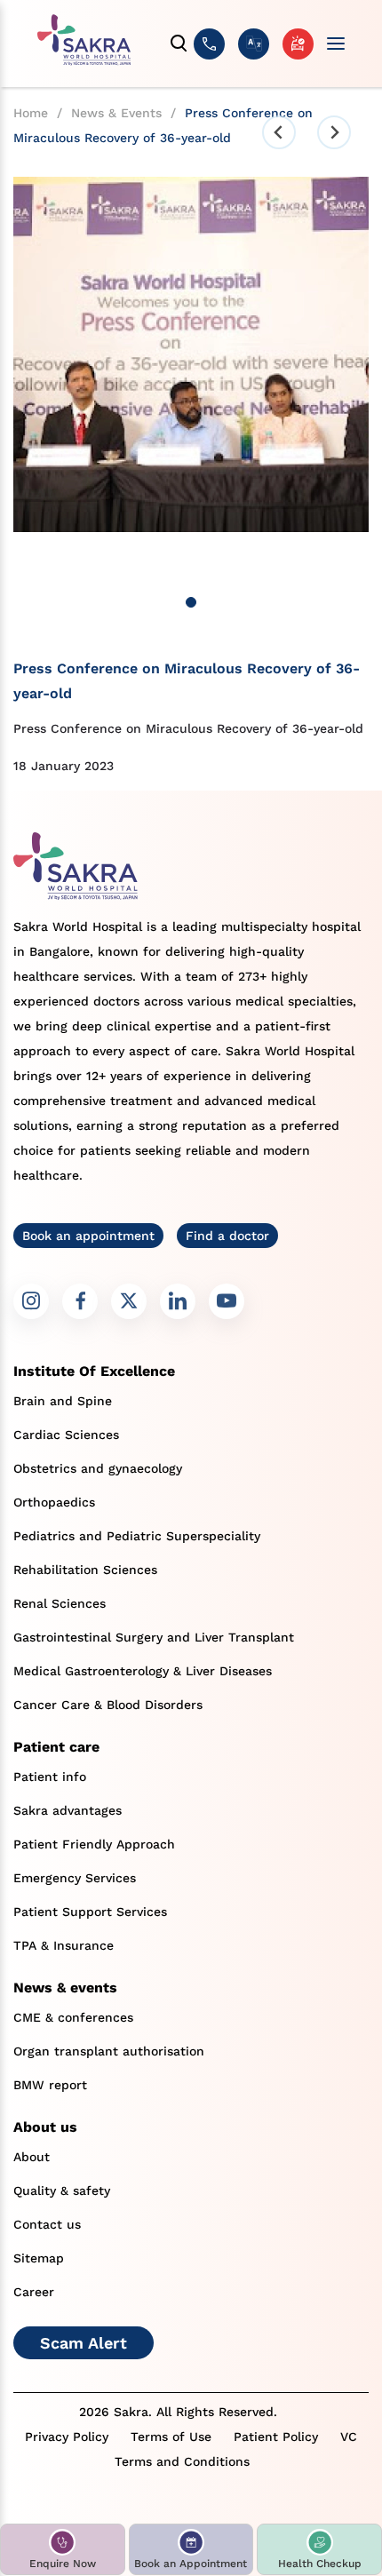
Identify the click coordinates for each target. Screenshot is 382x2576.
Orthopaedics (54, 1502)
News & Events (116, 113)
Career (34, 2292)
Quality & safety (62, 2190)
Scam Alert (84, 2343)
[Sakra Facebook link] (80, 1301)
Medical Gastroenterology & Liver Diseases (143, 1671)
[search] (179, 44)
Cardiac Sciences (66, 1435)
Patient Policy (276, 2437)
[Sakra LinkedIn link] (178, 1301)
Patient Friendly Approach (94, 1844)
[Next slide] (334, 132)
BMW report (50, 2085)
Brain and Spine (63, 1401)
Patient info (50, 1777)
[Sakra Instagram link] (31, 1301)
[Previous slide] (279, 132)
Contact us (47, 2224)
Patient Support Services (90, 1912)
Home (31, 113)
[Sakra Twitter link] (129, 1301)
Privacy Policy (67, 2437)
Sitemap (39, 2258)
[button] (63, 2549)
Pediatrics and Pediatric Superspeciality (137, 1536)
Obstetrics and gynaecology (98, 1468)
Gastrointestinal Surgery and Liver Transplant (154, 1637)
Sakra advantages (68, 1810)
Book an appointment (88, 1236)
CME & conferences (73, 2017)
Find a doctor (227, 1236)
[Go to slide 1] (191, 602)
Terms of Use (171, 2437)
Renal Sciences (60, 1603)
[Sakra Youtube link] (227, 1301)
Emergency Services (75, 1878)
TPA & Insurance (64, 1945)
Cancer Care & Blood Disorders (108, 1705)
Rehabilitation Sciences (85, 1570)
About (32, 2157)
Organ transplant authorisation (109, 2051)
